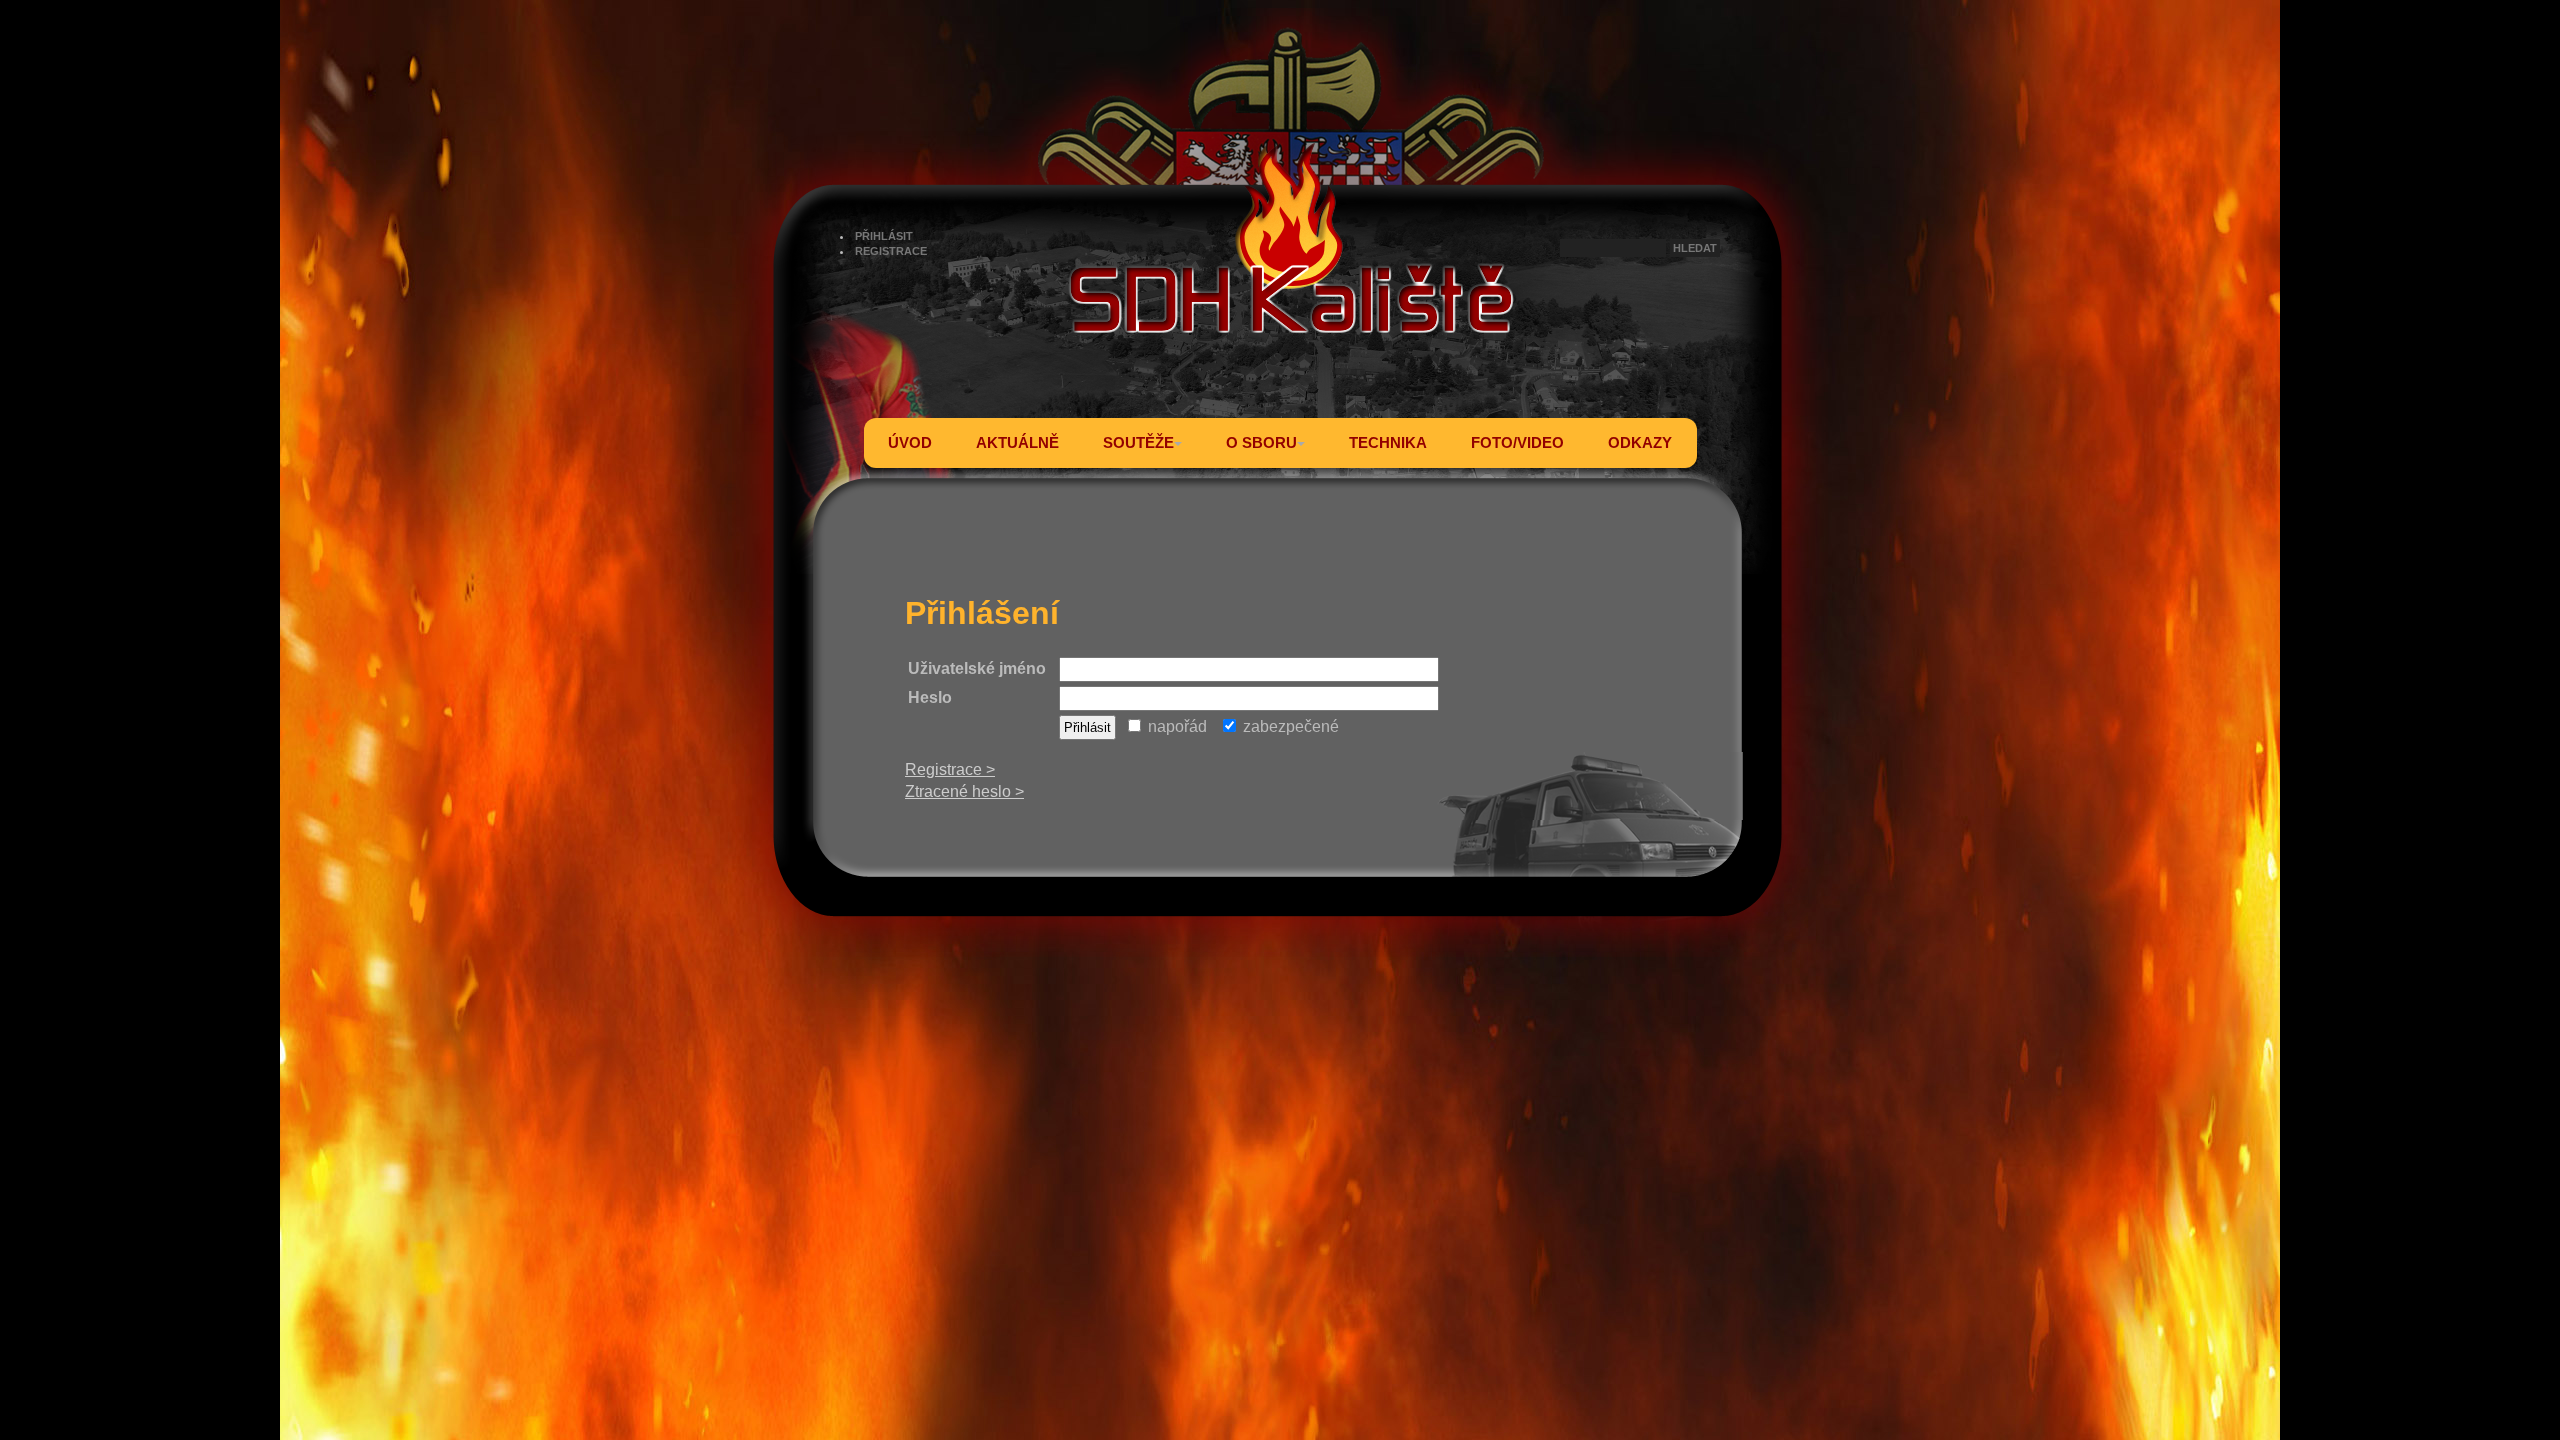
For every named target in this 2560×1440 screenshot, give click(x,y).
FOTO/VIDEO (1517, 442)
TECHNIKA (1388, 442)
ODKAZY (1640, 442)
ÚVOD (910, 442)
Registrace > (950, 769)
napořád (1175, 726)
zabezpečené (1289, 726)
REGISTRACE (891, 251)
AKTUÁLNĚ (1017, 442)
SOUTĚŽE (1138, 442)
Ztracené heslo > (964, 791)
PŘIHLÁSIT (884, 236)
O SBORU (1261, 442)
